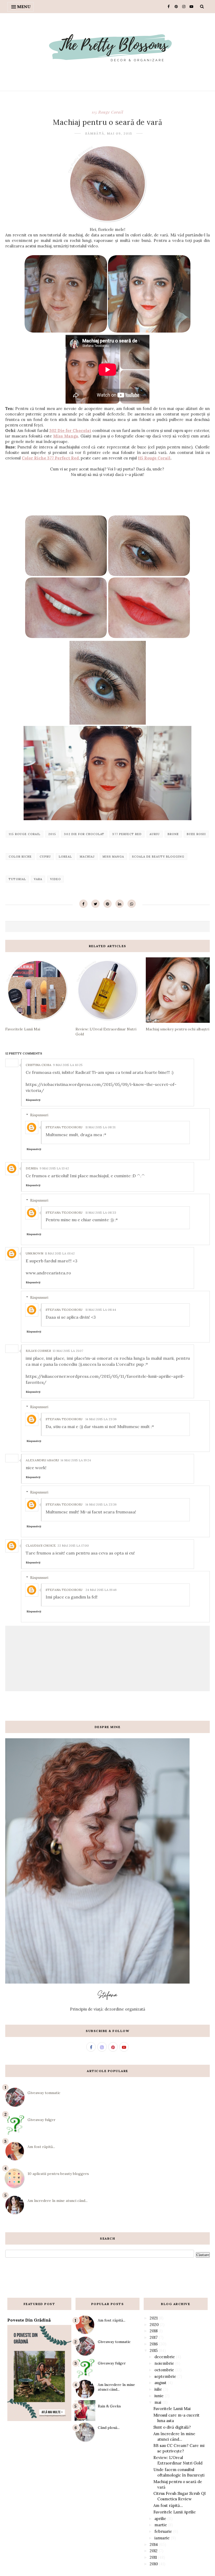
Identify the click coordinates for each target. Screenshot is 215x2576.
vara (38, 879)
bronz (173, 834)
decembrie (165, 2357)
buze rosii (196, 834)
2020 (154, 2325)
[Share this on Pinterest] (107, 904)
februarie (163, 2531)
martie (161, 2525)
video (55, 879)
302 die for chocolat (84, 834)
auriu (155, 834)
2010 (154, 2564)
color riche (20, 857)
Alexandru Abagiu (42, 1460)
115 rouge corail (107, 112)
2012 (154, 2551)
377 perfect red (127, 834)
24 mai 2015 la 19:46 (101, 1590)
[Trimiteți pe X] (95, 904)
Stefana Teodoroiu (64, 1127)
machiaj (87, 857)
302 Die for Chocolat (70, 431)
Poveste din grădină (29, 2320)
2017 (154, 2337)
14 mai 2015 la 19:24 (76, 1460)
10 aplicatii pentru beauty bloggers (58, 2174)
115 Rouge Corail (154, 458)
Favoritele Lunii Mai (172, 2409)
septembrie (165, 2376)
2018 (154, 2331)
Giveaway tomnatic (44, 2093)
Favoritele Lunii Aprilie (175, 2512)
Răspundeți (33, 1100)
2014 (154, 2544)
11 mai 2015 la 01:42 (60, 1253)
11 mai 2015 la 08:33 (101, 1212)
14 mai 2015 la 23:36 (101, 1419)
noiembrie (164, 2363)
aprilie (160, 2519)
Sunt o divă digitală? (172, 2427)
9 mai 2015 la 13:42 (54, 1168)
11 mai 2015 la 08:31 (100, 1127)
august (160, 2383)
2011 (153, 2557)
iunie (159, 2396)
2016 (154, 2344)
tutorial (17, 879)
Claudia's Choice (41, 1545)
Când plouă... (109, 2428)
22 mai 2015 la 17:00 (73, 1545)
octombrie (164, 2370)
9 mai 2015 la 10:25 (68, 1065)
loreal (65, 857)
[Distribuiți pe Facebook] (83, 904)
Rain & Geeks (109, 2406)
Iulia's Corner (38, 1351)
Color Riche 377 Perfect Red (50, 458)
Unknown (34, 1253)
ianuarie (162, 2538)
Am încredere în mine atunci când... (58, 2201)
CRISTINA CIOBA (39, 1065)
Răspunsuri (39, 1115)
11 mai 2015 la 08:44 (101, 1310)
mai (158, 2402)
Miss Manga (66, 436)
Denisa (32, 1168)
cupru (45, 857)
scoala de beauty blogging (158, 857)
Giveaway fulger (42, 2120)
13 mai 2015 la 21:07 (68, 1351)
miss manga (113, 857)
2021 (154, 2318)
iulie (158, 2389)
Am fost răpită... (41, 2147)
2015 (52, 834)
